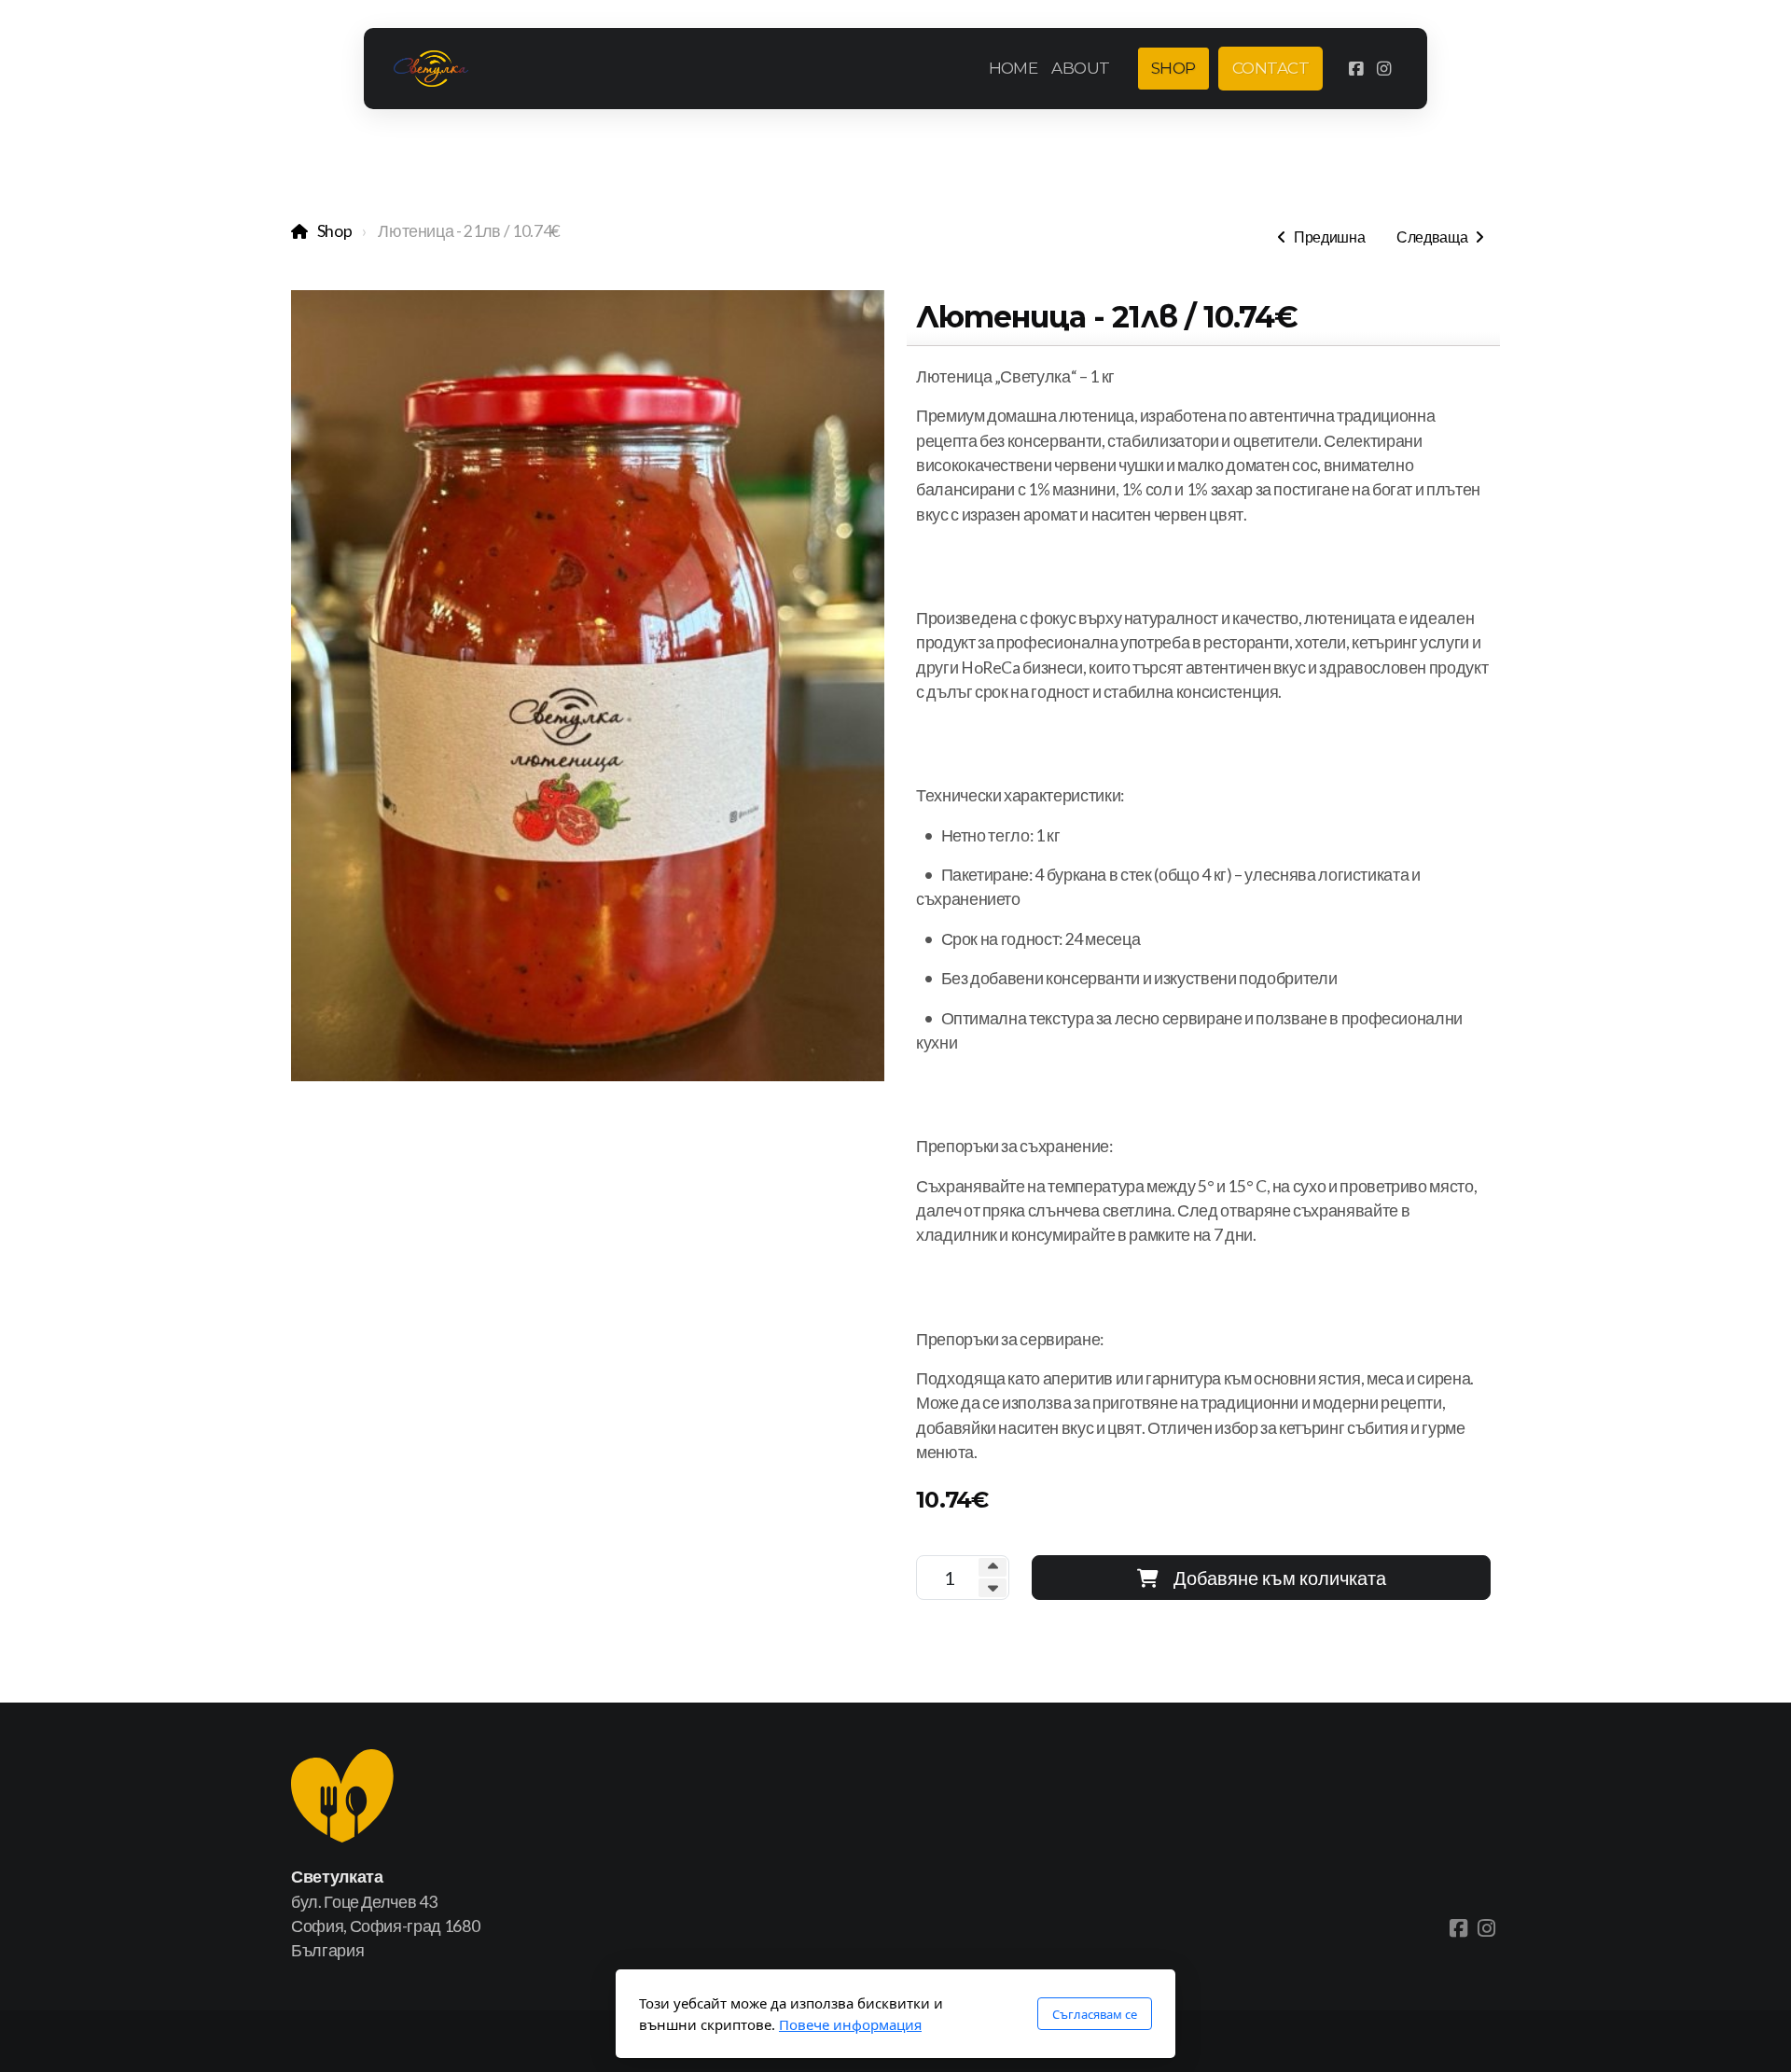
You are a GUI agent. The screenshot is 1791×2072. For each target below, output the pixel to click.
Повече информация (850, 2024)
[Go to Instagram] (1383, 69)
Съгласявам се (1095, 2014)
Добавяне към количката (1280, 1578)
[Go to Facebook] (1355, 69)
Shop (334, 231)
